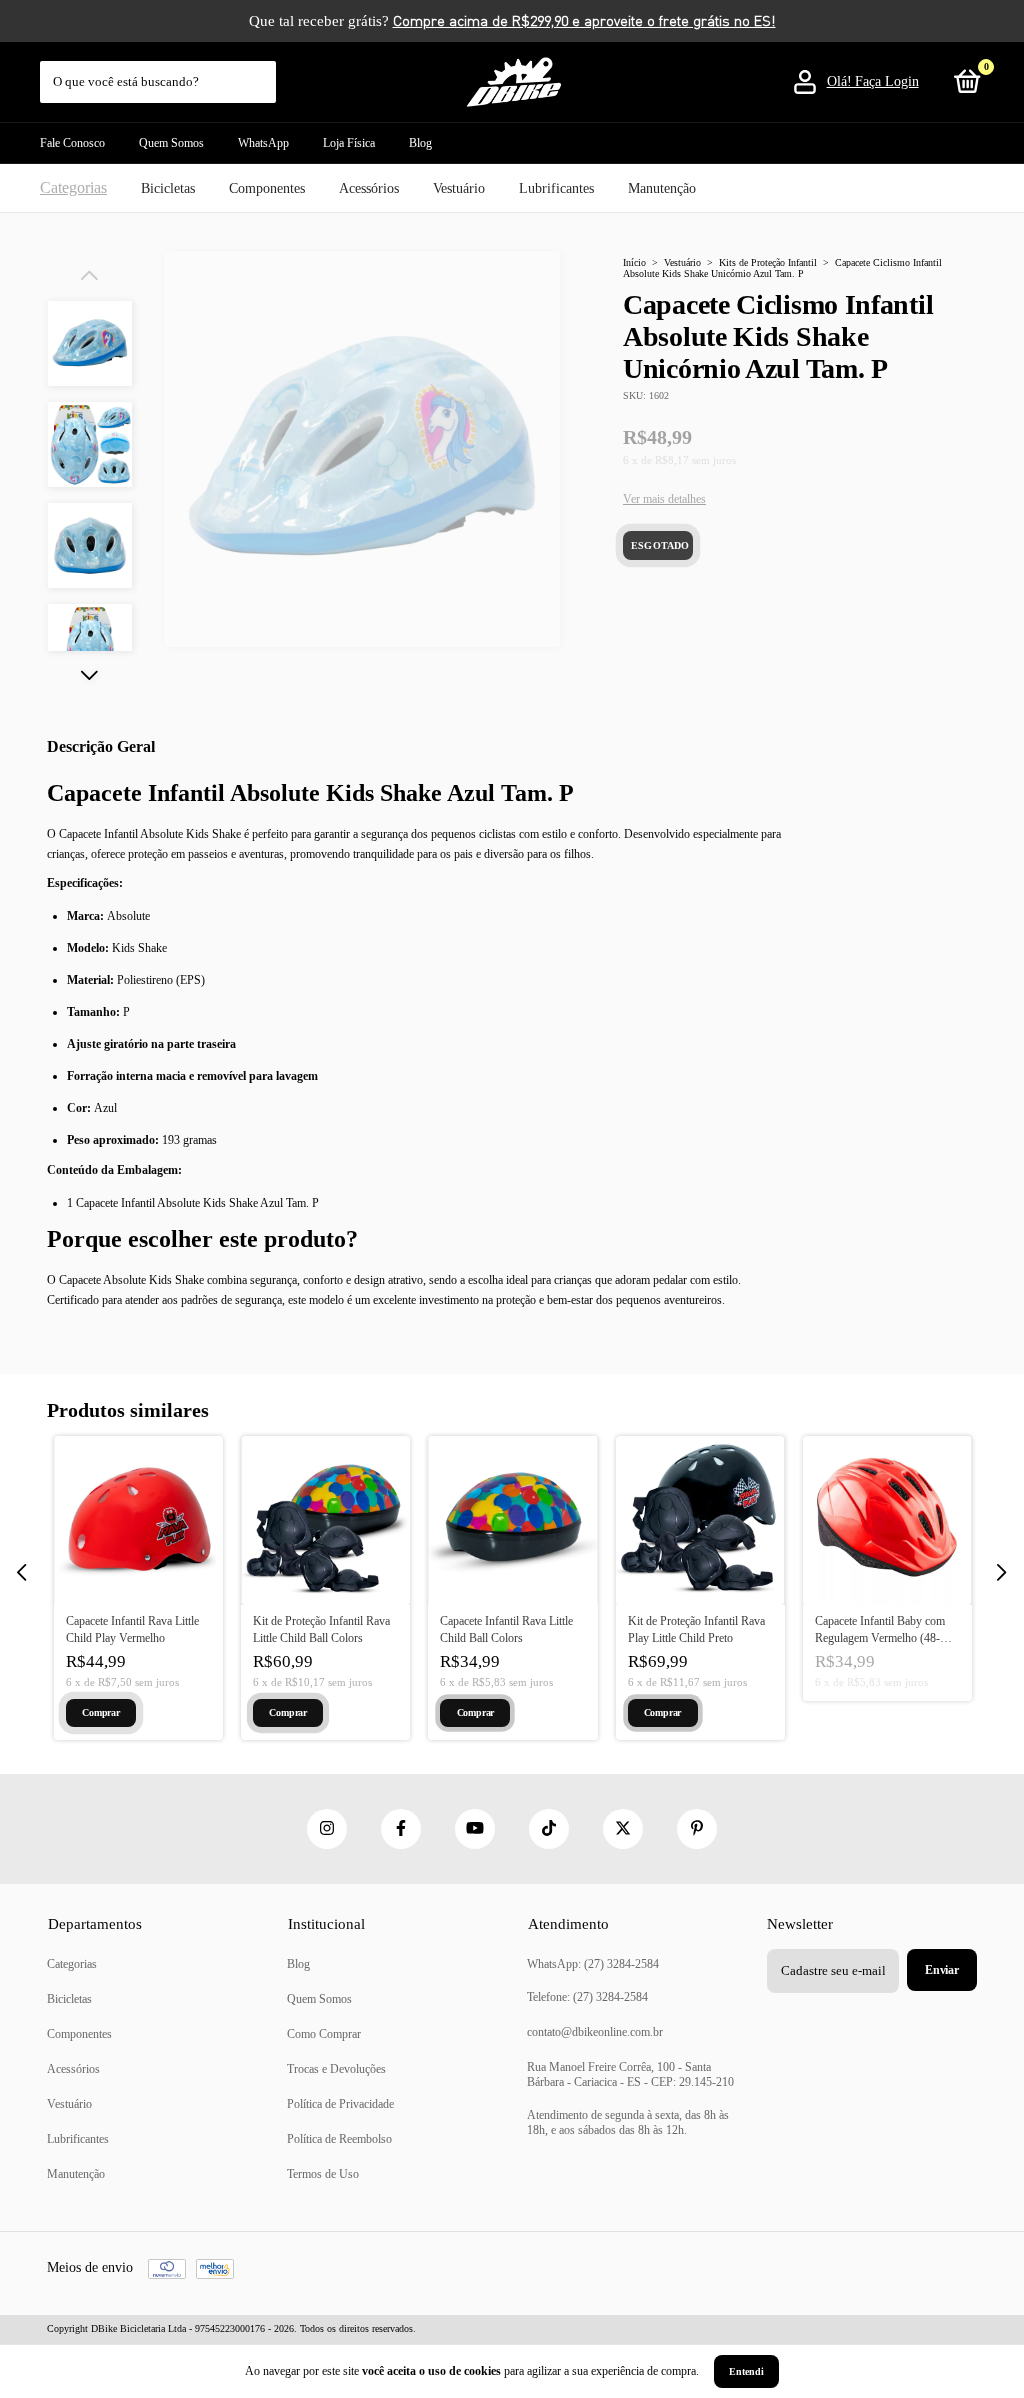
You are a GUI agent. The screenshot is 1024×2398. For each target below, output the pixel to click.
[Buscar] (262, 72)
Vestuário (459, 188)
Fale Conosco (72, 143)
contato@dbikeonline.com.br (595, 2032)
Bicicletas (168, 188)
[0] (964, 86)
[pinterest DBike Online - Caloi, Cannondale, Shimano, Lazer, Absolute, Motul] (697, 1829)
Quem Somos (171, 143)
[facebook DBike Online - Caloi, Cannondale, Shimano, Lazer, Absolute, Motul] (401, 1829)
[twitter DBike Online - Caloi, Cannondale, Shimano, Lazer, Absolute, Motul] (623, 1829)
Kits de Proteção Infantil (768, 262)
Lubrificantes (556, 188)
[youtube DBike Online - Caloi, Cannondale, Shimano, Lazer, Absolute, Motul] (475, 1829)
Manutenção (662, 188)
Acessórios (369, 188)
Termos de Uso (323, 2174)
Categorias (73, 187)
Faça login (887, 81)
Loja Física (349, 143)
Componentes (267, 188)
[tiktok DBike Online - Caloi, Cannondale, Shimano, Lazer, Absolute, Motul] (549, 1829)
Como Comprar (324, 2034)
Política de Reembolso (339, 2139)
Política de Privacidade (340, 2104)
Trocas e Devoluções (336, 2069)
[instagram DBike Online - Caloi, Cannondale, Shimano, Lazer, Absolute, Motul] (327, 1829)
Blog (420, 143)
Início (634, 262)
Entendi (746, 2371)
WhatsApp (263, 143)
